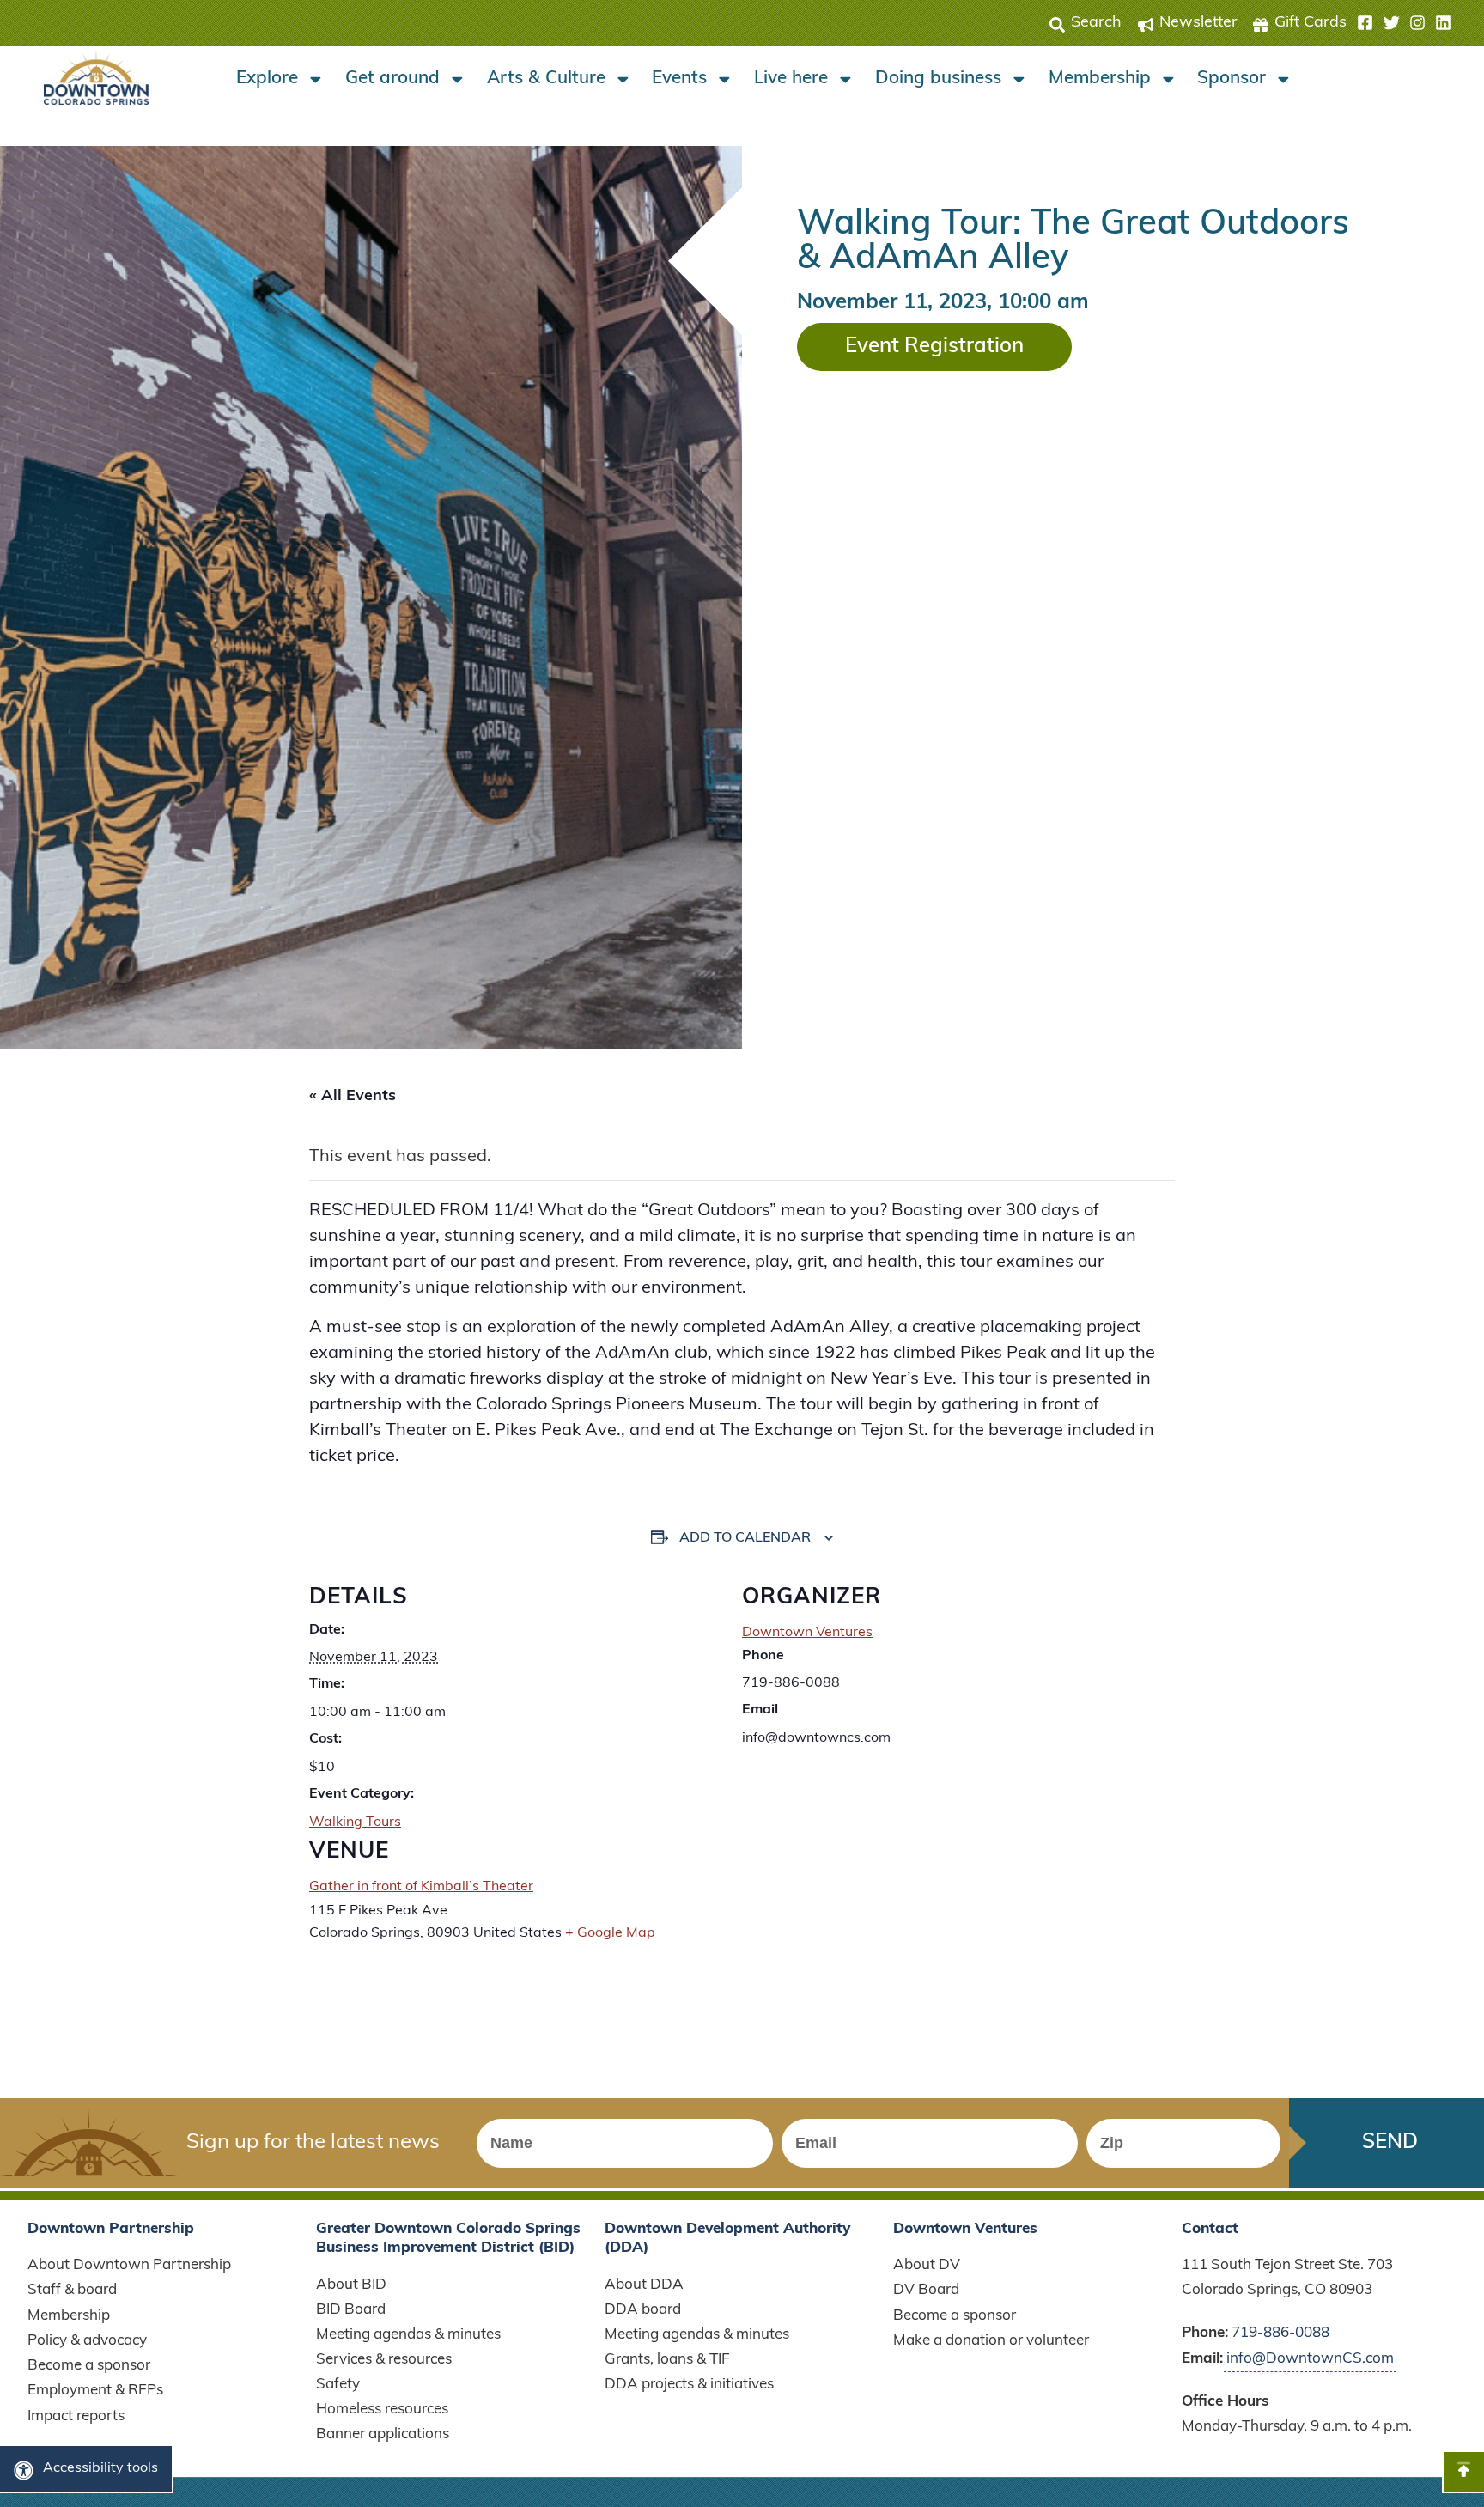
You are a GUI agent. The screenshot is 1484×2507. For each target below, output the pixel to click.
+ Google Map (610, 1933)
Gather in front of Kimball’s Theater (421, 1887)
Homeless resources (382, 2410)
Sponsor (1232, 79)
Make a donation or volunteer (991, 2341)
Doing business (938, 79)
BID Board (351, 2310)
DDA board (643, 2310)
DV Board (926, 2290)
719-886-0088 (1280, 2333)
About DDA (644, 2285)
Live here (791, 79)
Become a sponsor (89, 2366)
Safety (338, 2385)
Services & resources (384, 2360)
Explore (267, 79)
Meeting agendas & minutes (408, 2335)
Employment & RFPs (95, 2391)
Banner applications (383, 2434)
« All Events (353, 1097)
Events (679, 79)
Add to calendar (745, 1538)
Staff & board (72, 2290)
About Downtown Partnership (129, 2265)
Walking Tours (355, 1822)
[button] (1404, 23)
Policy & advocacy (87, 2341)
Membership (1100, 79)
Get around (392, 79)
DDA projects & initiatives (689, 2385)
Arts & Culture (546, 79)
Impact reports (76, 2416)
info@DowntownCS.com (1310, 2359)
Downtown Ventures (807, 1633)
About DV (927, 2265)
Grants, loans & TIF (667, 2360)
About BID (351, 2285)
